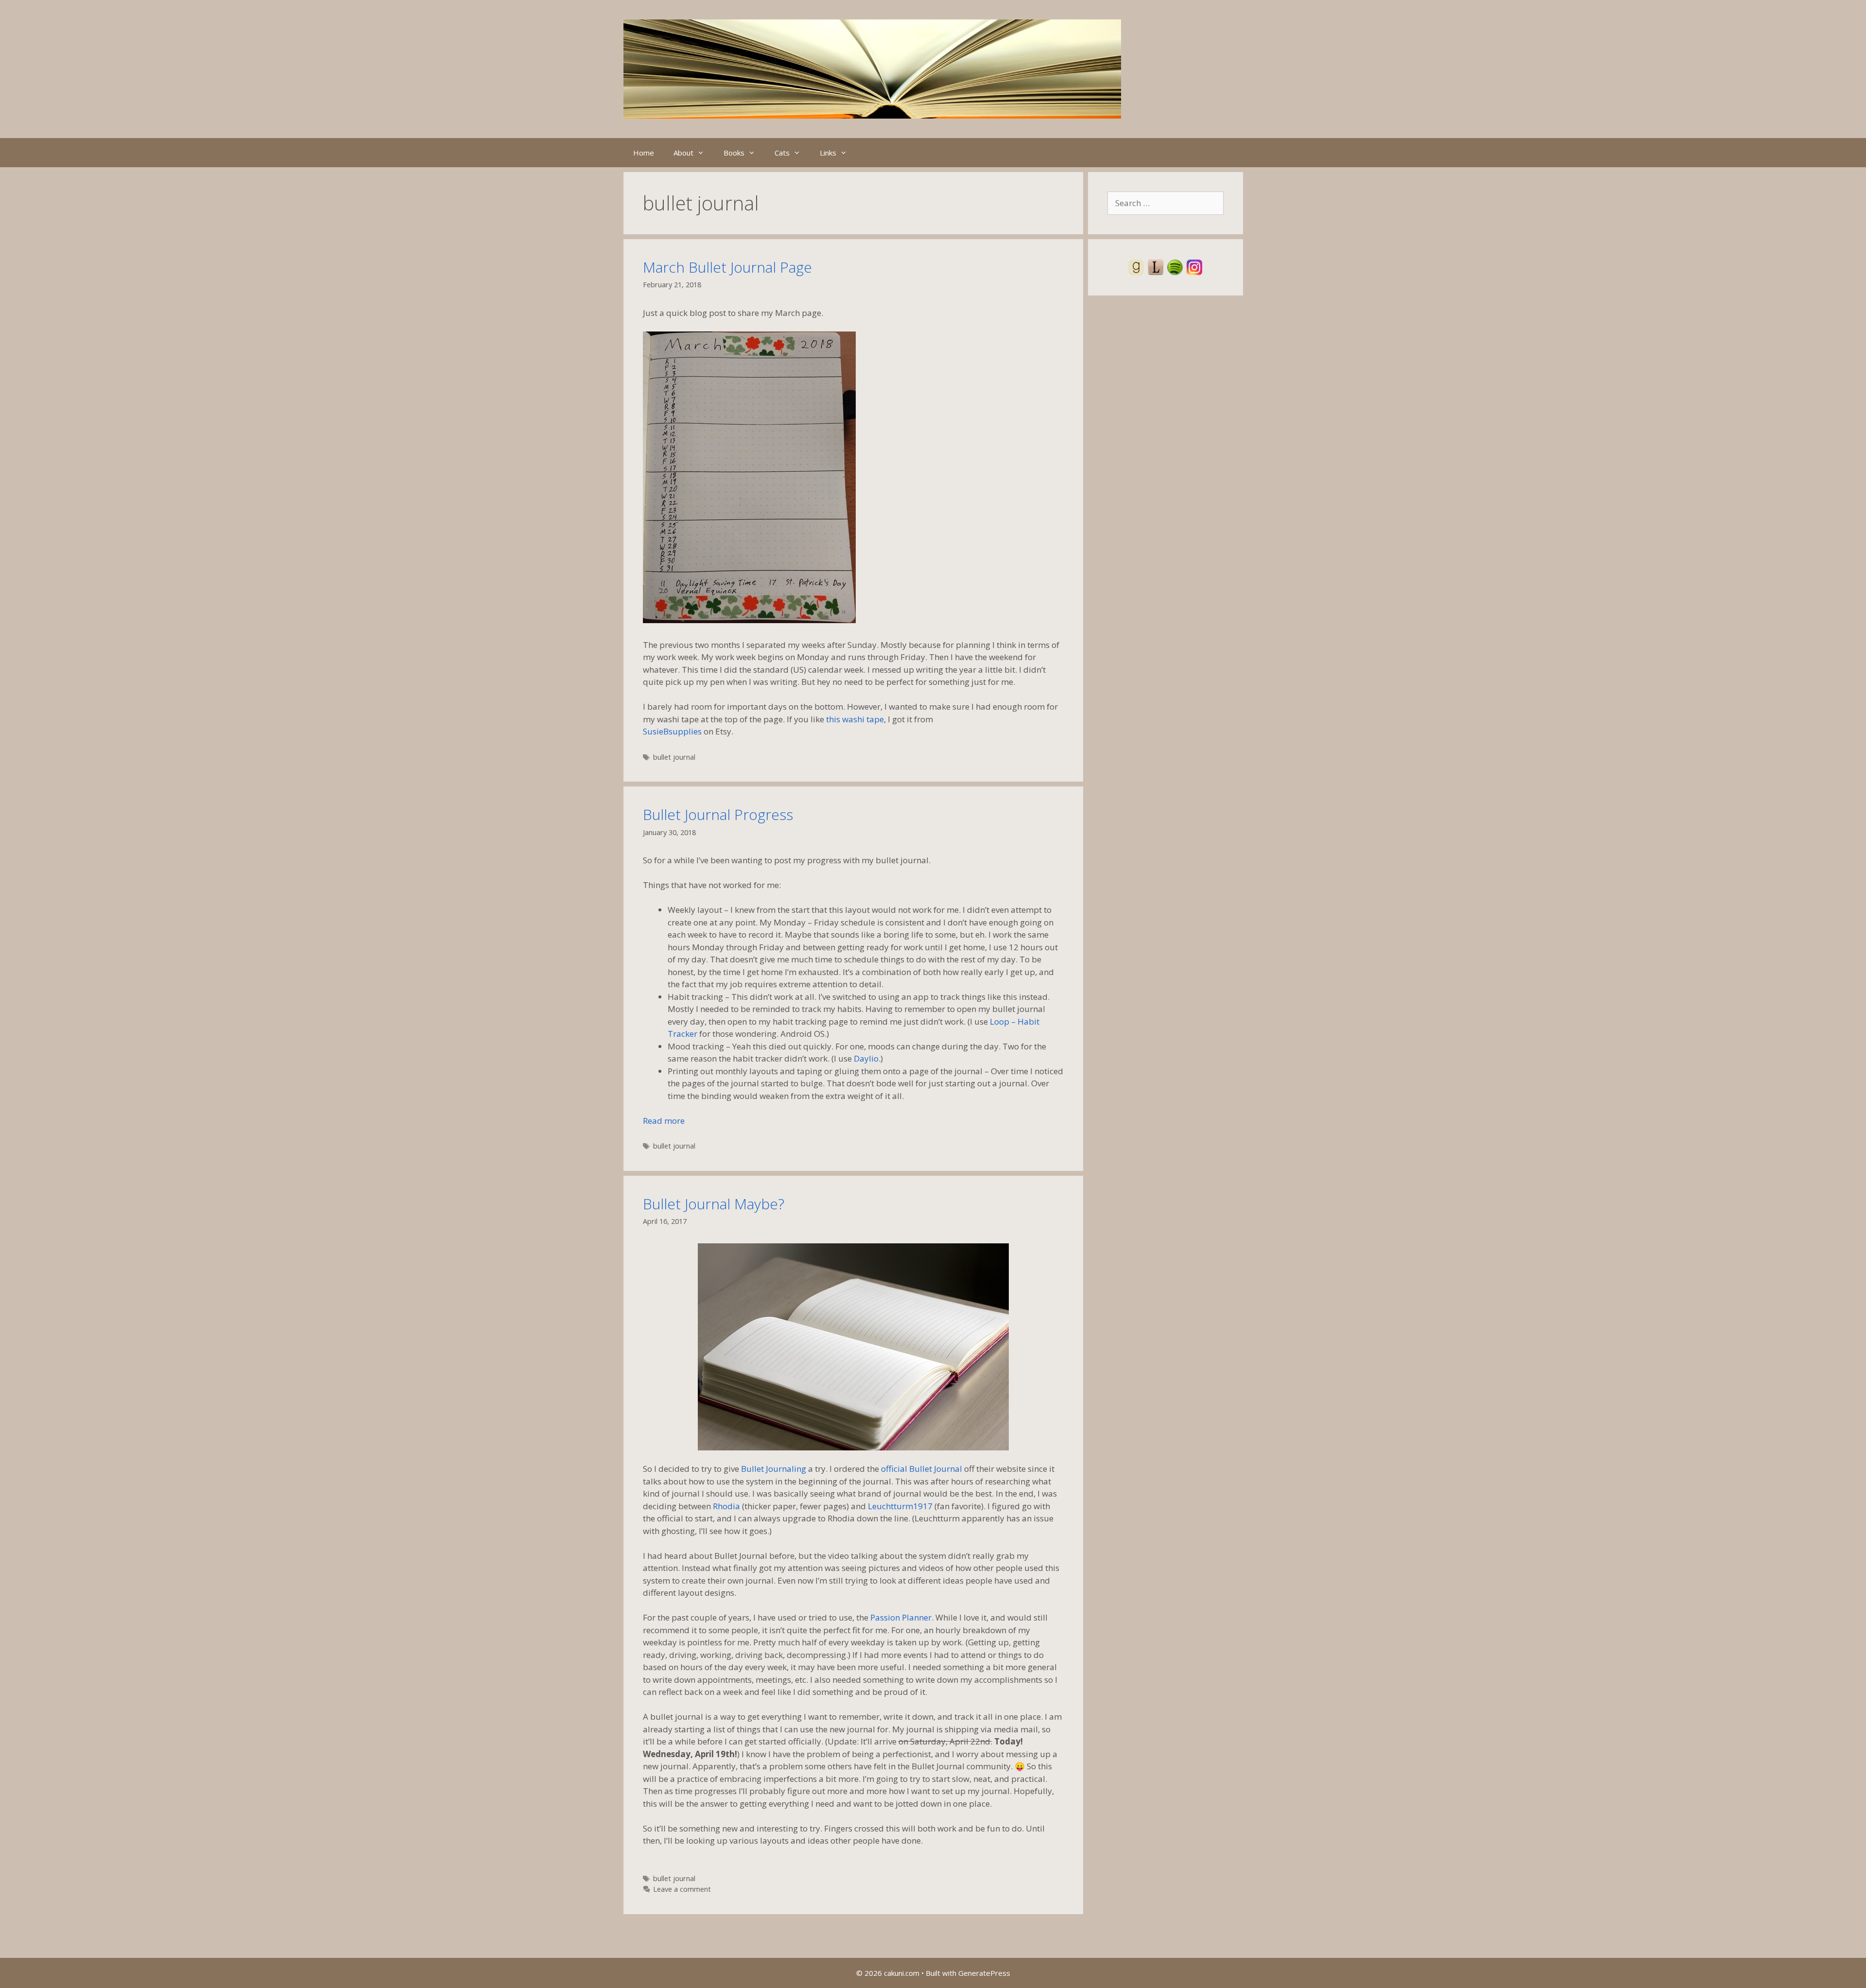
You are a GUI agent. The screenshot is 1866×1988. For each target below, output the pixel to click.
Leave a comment (682, 1889)
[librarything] (1156, 266)
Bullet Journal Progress (718, 814)
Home (644, 153)
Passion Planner (901, 1617)
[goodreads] (1136, 266)
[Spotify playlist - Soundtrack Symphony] (1175, 266)
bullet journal (674, 757)
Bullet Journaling (774, 1469)
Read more (664, 1121)
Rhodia (726, 1506)
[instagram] (1194, 266)
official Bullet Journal (922, 1469)
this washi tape (855, 719)
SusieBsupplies (672, 731)
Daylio (866, 1058)
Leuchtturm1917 (900, 1506)
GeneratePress (984, 1973)
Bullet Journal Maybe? (714, 1204)
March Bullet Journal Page (727, 267)
